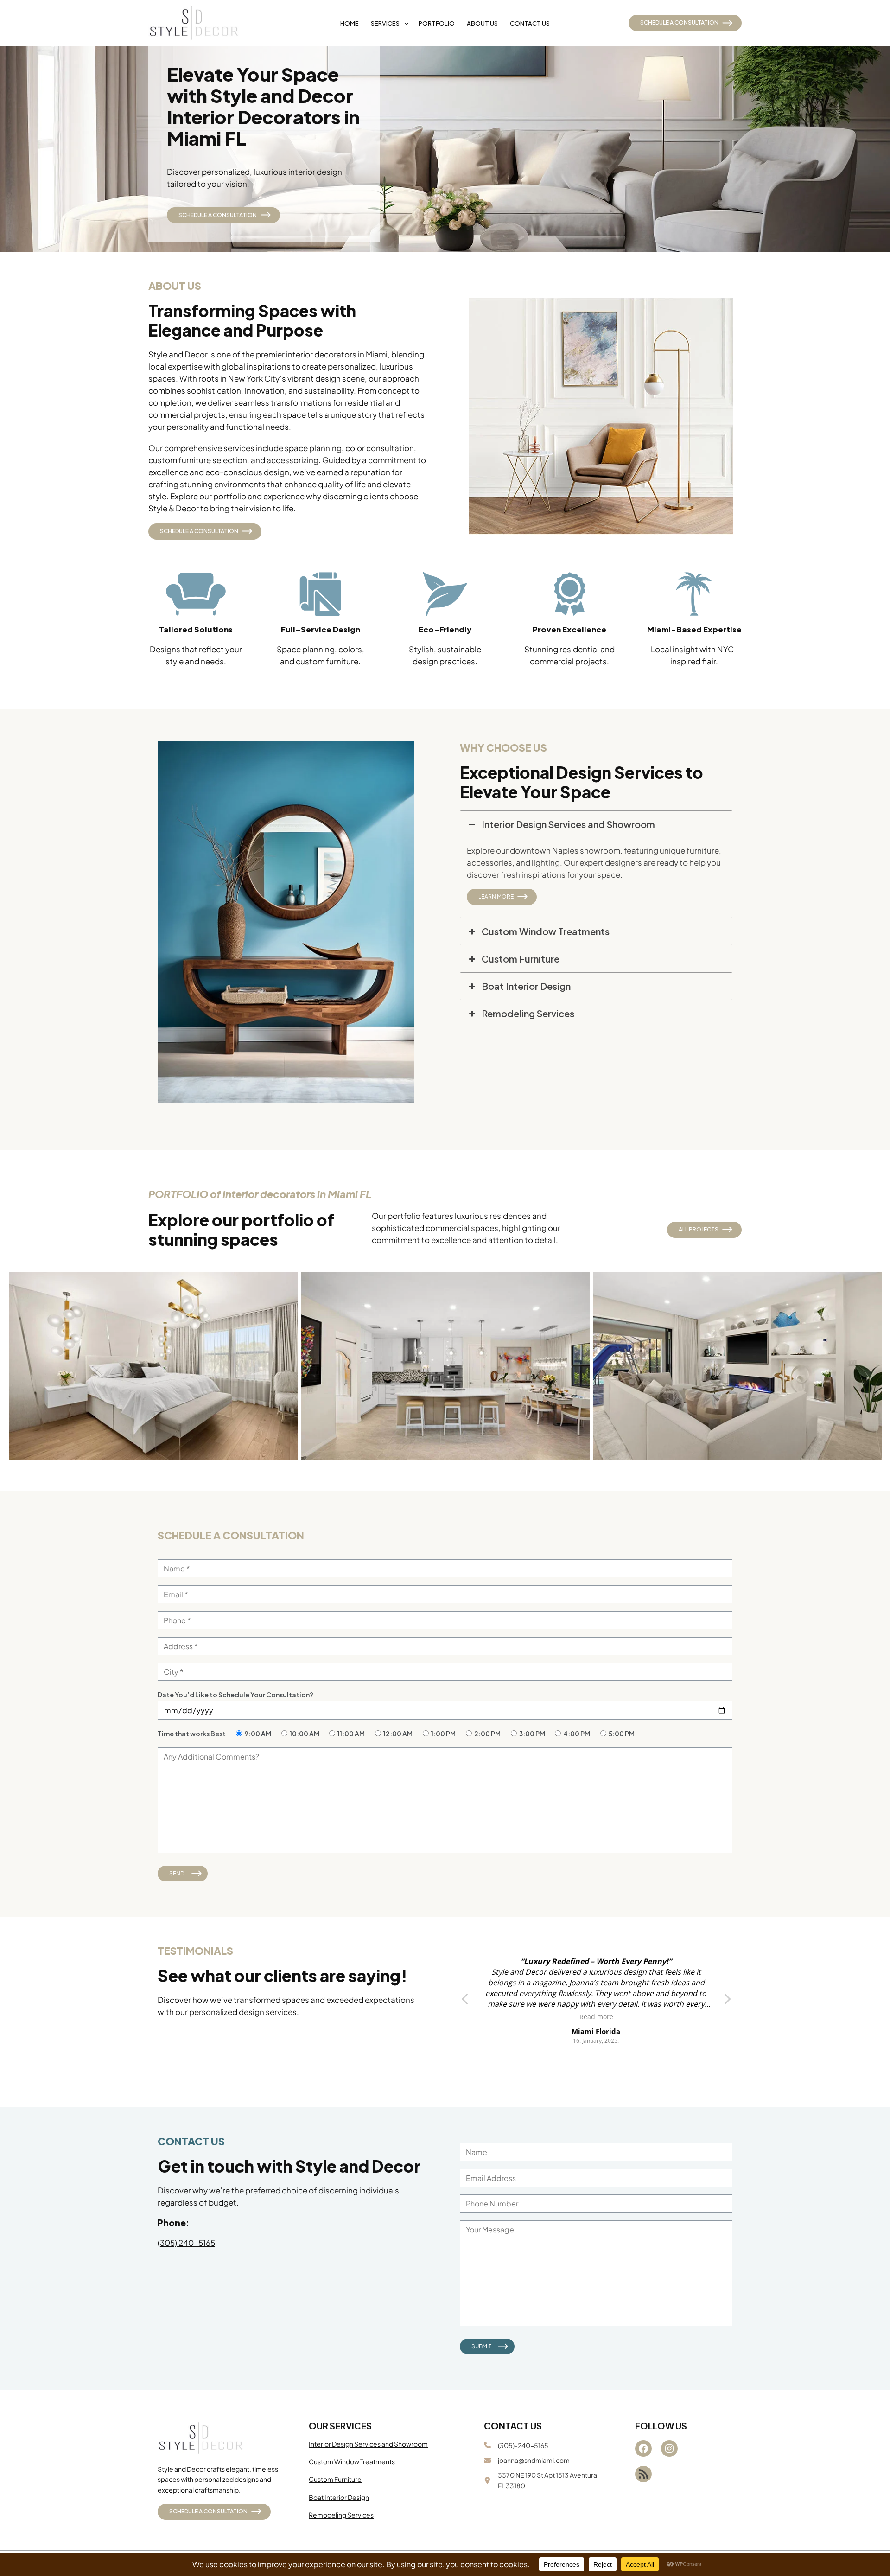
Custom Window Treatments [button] (546, 931)
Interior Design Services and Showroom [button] (568, 824)
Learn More (496, 896)
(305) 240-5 (180, 2243)
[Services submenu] (407, 23)
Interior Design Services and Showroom (368, 2444)
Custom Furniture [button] (521, 959)
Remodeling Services (341, 2515)
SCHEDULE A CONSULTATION (679, 22)
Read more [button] (596, 2017)
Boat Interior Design (339, 2497)
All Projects (699, 1229)
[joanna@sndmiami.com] (527, 2460)
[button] (727, 2002)
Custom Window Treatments (352, 2461)
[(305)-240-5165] (516, 2445)
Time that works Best (192, 1734)
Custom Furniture (335, 2479)
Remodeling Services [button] (528, 1013)
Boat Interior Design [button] (526, 986)
